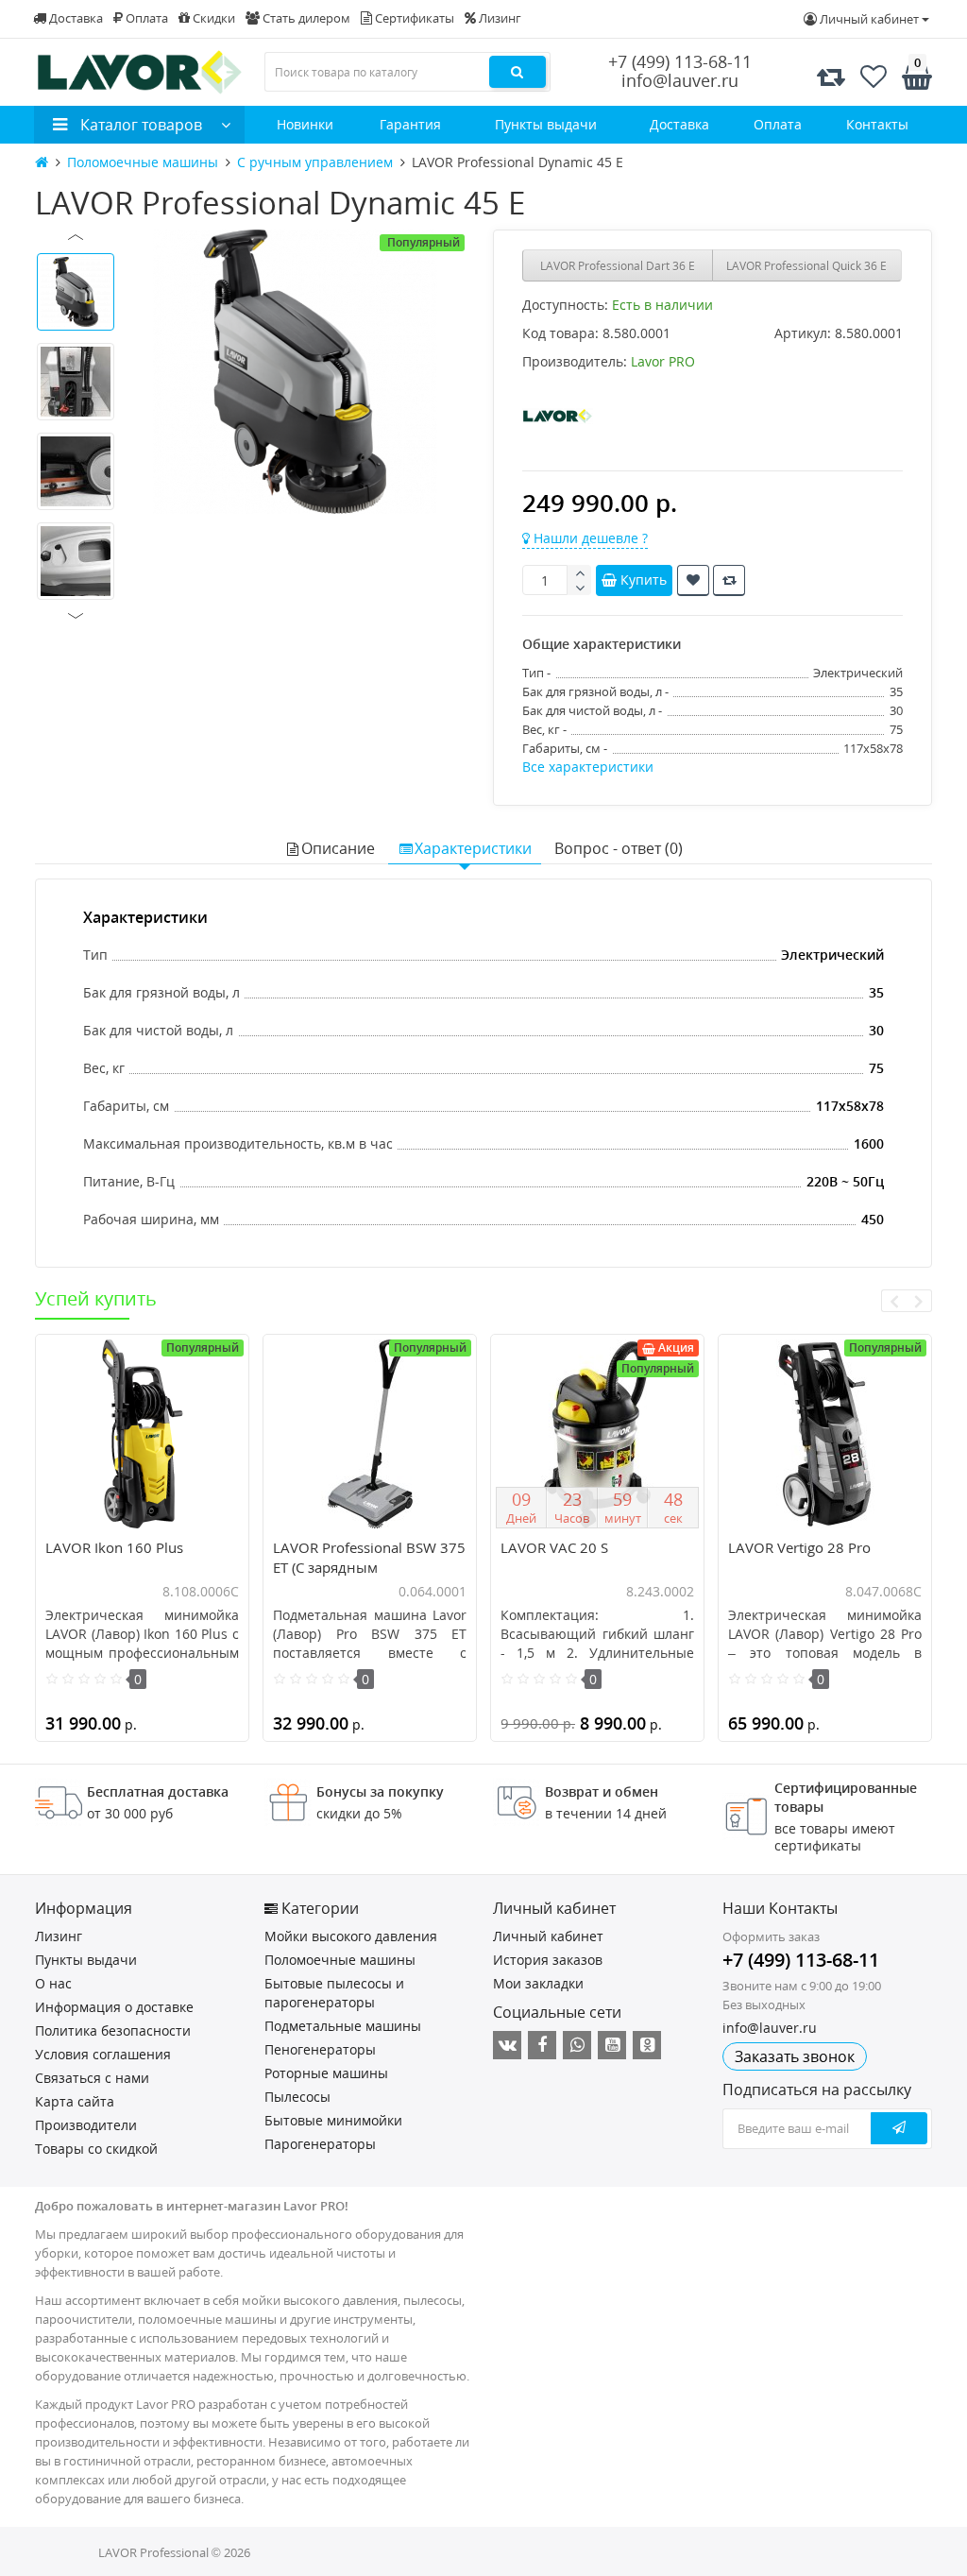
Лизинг (499, 18)
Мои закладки (538, 1983)
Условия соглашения (103, 2054)
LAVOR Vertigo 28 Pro (799, 1547)
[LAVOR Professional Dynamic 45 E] (295, 372)
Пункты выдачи (546, 124)
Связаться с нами (92, 2078)
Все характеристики (588, 767)
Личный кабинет (548, 1936)
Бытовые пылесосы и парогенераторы (334, 1993)
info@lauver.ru (680, 80)
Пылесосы (297, 2097)
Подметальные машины (343, 2026)
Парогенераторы (320, 2144)
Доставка (75, 18)
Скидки (212, 18)
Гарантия (410, 124)
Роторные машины (326, 2073)
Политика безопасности (113, 2030)
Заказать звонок (795, 2056)
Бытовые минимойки (333, 2120)
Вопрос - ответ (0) (619, 848)
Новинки (305, 124)
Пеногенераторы (320, 2049)
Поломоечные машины (340, 1960)
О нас (53, 1983)
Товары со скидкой (96, 2149)
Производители (86, 2125)
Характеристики (473, 848)
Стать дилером (305, 18)
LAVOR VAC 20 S (554, 1547)
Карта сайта (75, 2101)
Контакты (877, 124)
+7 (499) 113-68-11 (680, 61)
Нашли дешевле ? (589, 538)
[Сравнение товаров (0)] (831, 77)
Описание (338, 848)
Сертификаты (413, 18)
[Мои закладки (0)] (874, 77)
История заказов (548, 1960)
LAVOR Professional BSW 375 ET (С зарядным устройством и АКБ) (369, 1567)
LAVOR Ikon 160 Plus (114, 1547)
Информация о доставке (114, 2007)
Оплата (145, 18)
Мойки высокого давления (351, 1936)
